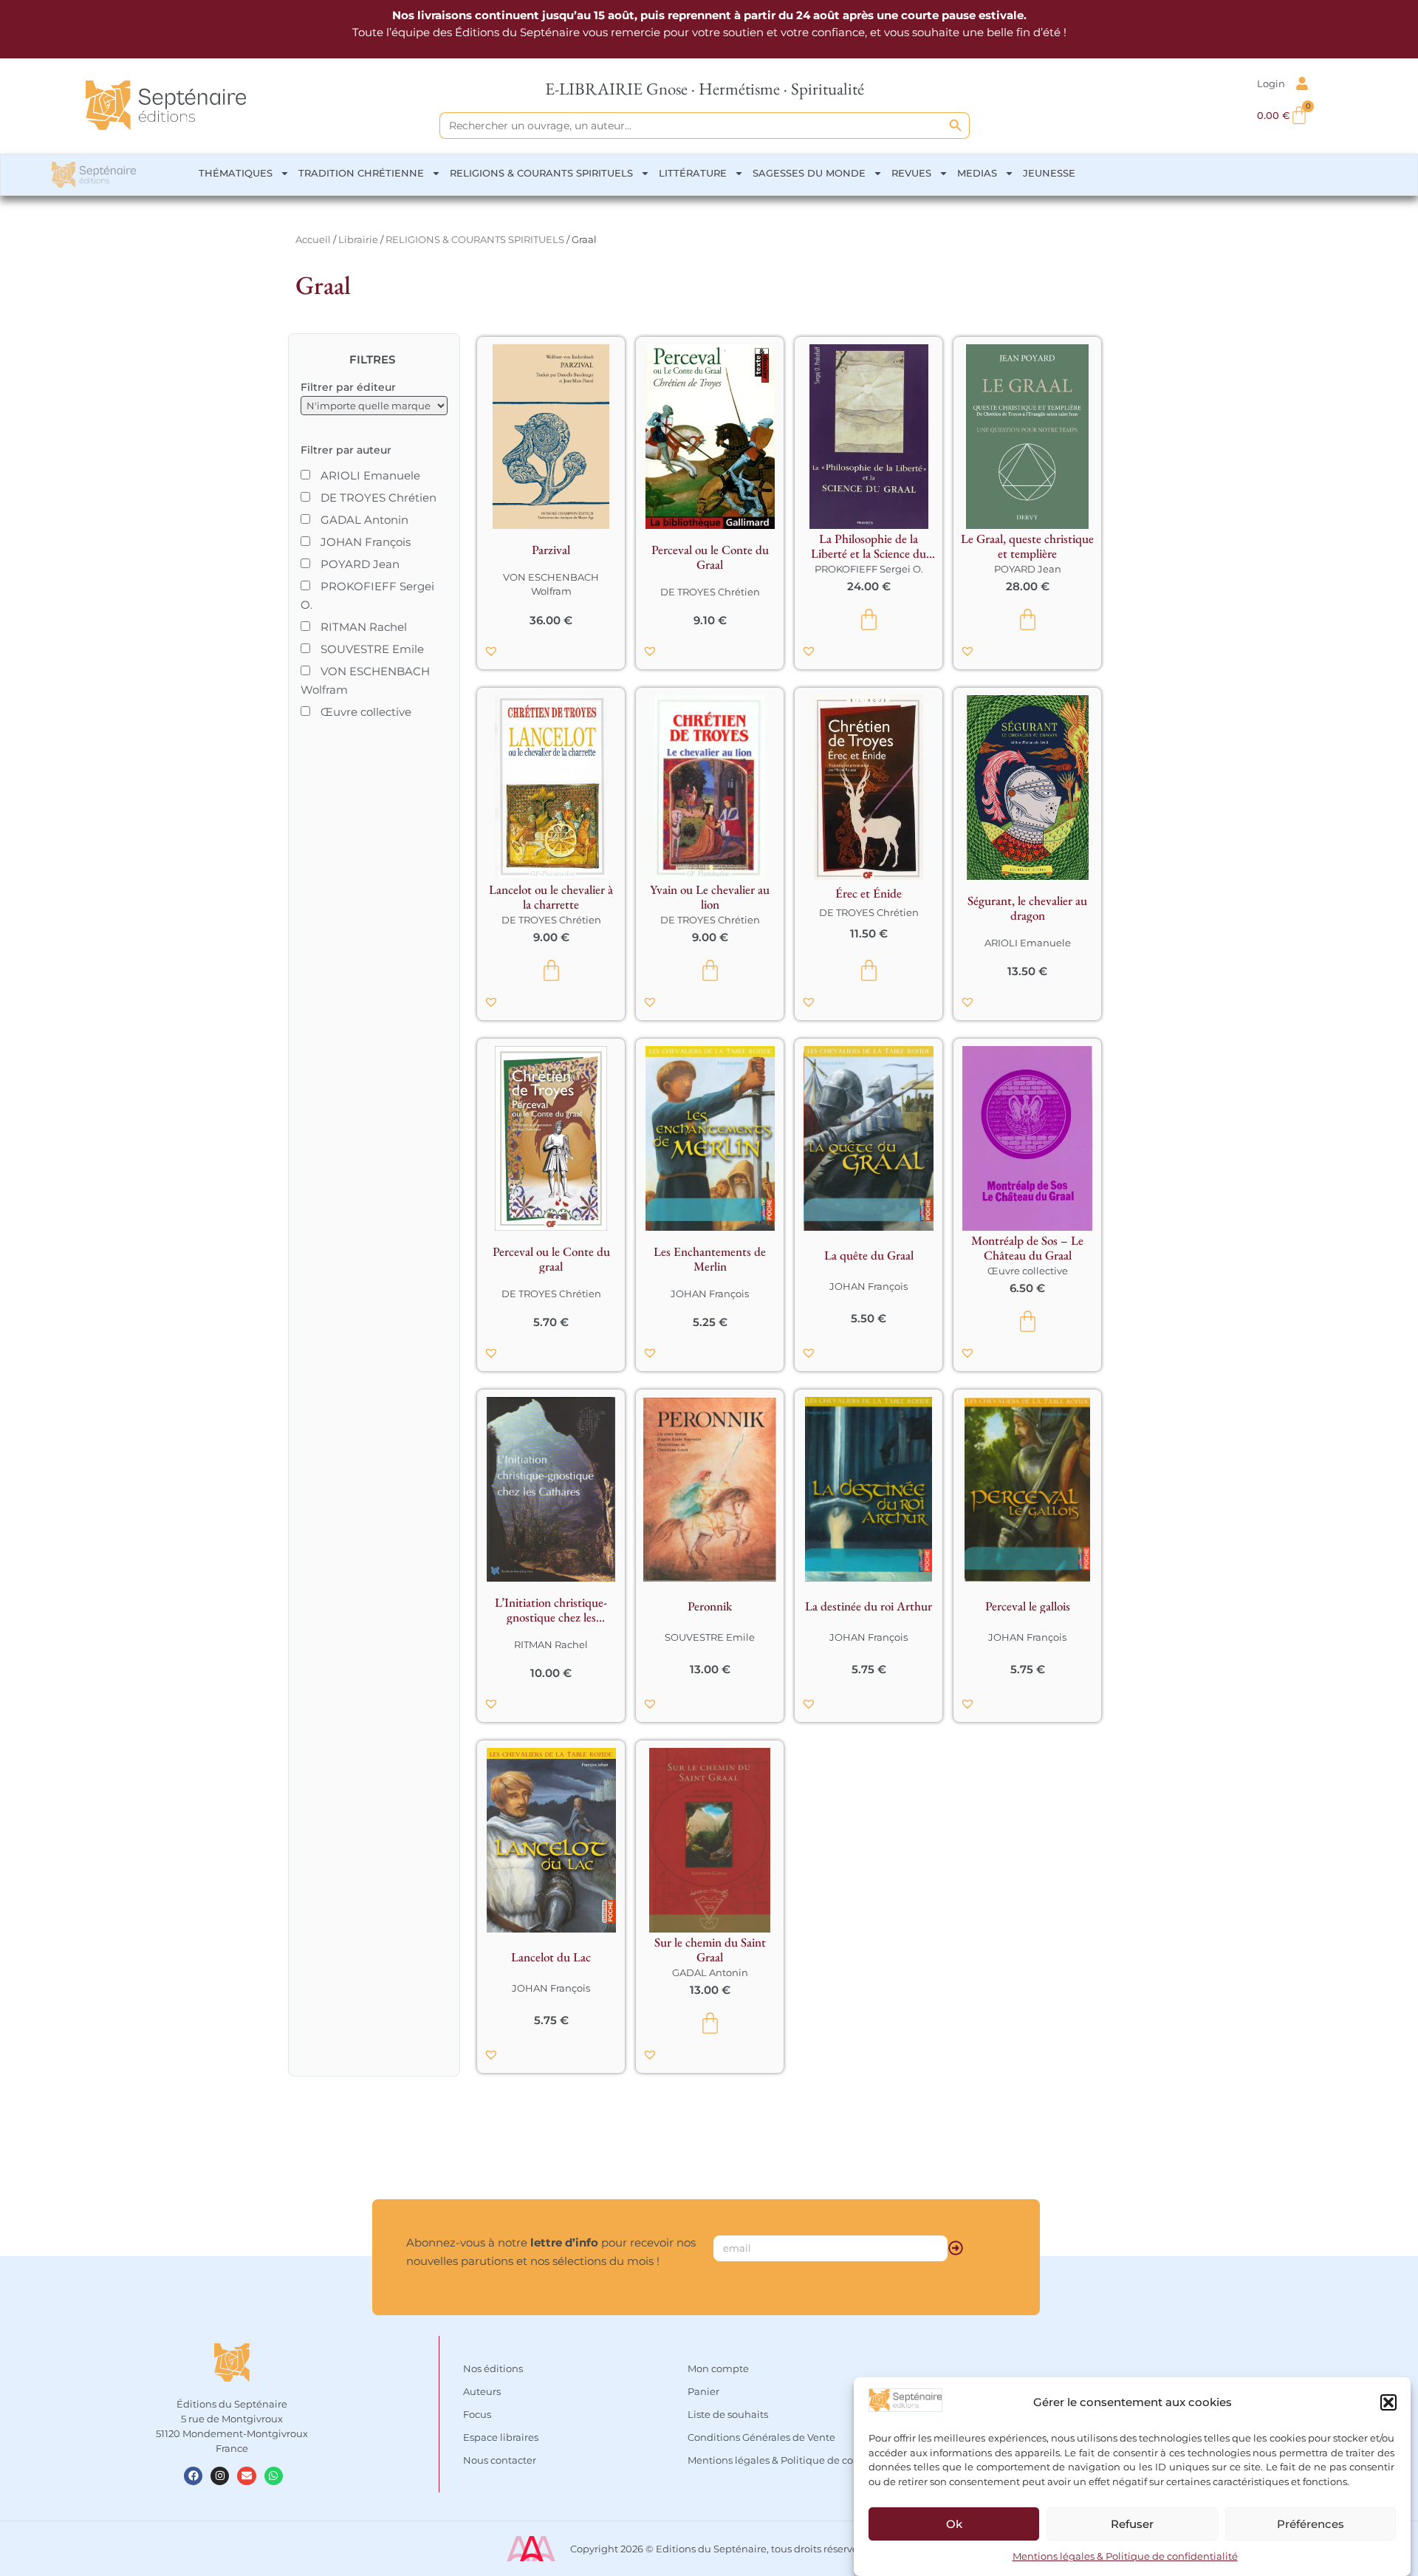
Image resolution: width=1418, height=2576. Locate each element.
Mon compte (718, 2368)
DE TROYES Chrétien (710, 592)
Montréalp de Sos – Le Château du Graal (1027, 1248)
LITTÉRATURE (693, 173)
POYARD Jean (1028, 569)
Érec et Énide (869, 893)
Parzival (551, 550)
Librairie (358, 239)
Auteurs (482, 2391)
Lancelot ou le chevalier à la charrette (551, 897)
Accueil (313, 239)
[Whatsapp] (274, 2476)
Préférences (1311, 2524)
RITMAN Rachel (551, 1644)
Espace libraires (501, 2437)
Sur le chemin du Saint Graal (710, 1950)
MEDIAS (977, 173)
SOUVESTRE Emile (710, 1637)
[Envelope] (246, 2476)
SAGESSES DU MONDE (809, 173)
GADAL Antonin (710, 1972)
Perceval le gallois (1028, 1606)
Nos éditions (493, 2368)
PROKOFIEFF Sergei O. (869, 569)
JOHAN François (710, 1294)
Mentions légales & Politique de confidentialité (1125, 2557)
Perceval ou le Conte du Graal (710, 557)
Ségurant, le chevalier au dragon (1027, 908)
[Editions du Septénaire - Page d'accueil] (166, 105)
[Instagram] (220, 2476)
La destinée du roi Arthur (869, 1606)
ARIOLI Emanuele (1028, 943)
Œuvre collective (1028, 1271)
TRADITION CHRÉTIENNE (361, 173)
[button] (1388, 2402)
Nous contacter (500, 2460)
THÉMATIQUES (236, 173)
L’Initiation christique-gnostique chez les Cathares (551, 1610)
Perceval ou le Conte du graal (551, 1259)
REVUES (911, 173)
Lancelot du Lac (551, 1957)
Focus (477, 2414)
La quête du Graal (869, 1255)
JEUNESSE (1049, 173)
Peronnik (710, 1606)
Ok (954, 2524)
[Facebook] (193, 2476)
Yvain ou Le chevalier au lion (710, 897)
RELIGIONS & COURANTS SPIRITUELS (541, 173)
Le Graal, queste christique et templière (1027, 546)
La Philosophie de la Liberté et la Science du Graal (869, 546)
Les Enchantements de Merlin (710, 1259)
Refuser (1132, 2524)
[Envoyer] (956, 2248)
